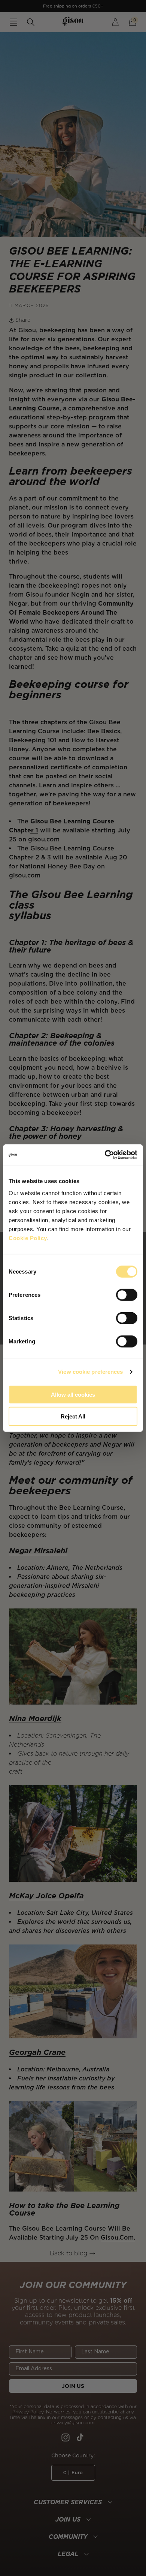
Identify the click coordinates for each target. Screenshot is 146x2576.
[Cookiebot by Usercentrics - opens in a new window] (105, 1155)
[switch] (127, 1295)
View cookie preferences (90, 1372)
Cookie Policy (28, 1238)
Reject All (73, 1416)
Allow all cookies (73, 1394)
